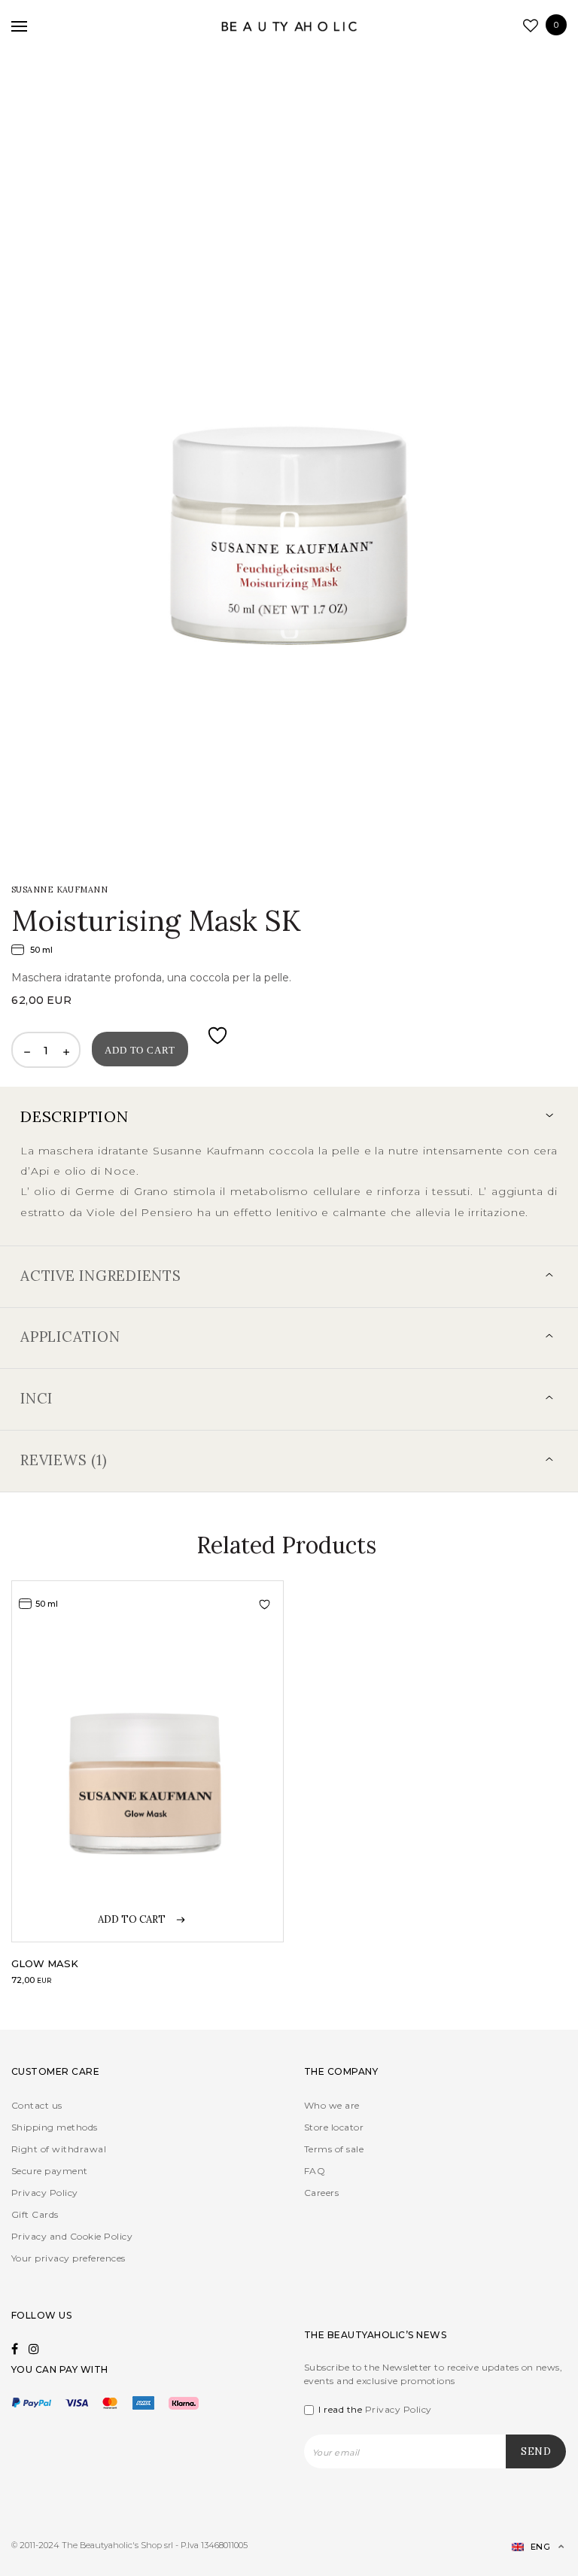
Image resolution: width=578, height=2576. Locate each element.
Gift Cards (35, 2214)
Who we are (332, 2105)
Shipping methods (55, 2127)
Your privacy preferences (68, 2258)
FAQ (315, 2171)
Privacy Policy (45, 2193)
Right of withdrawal (59, 2149)
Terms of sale (334, 2149)
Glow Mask (45, 1963)
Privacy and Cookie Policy (72, 2236)
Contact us (37, 2105)
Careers (321, 2193)
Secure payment (50, 2171)
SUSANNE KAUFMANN (59, 890)
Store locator (334, 2127)
